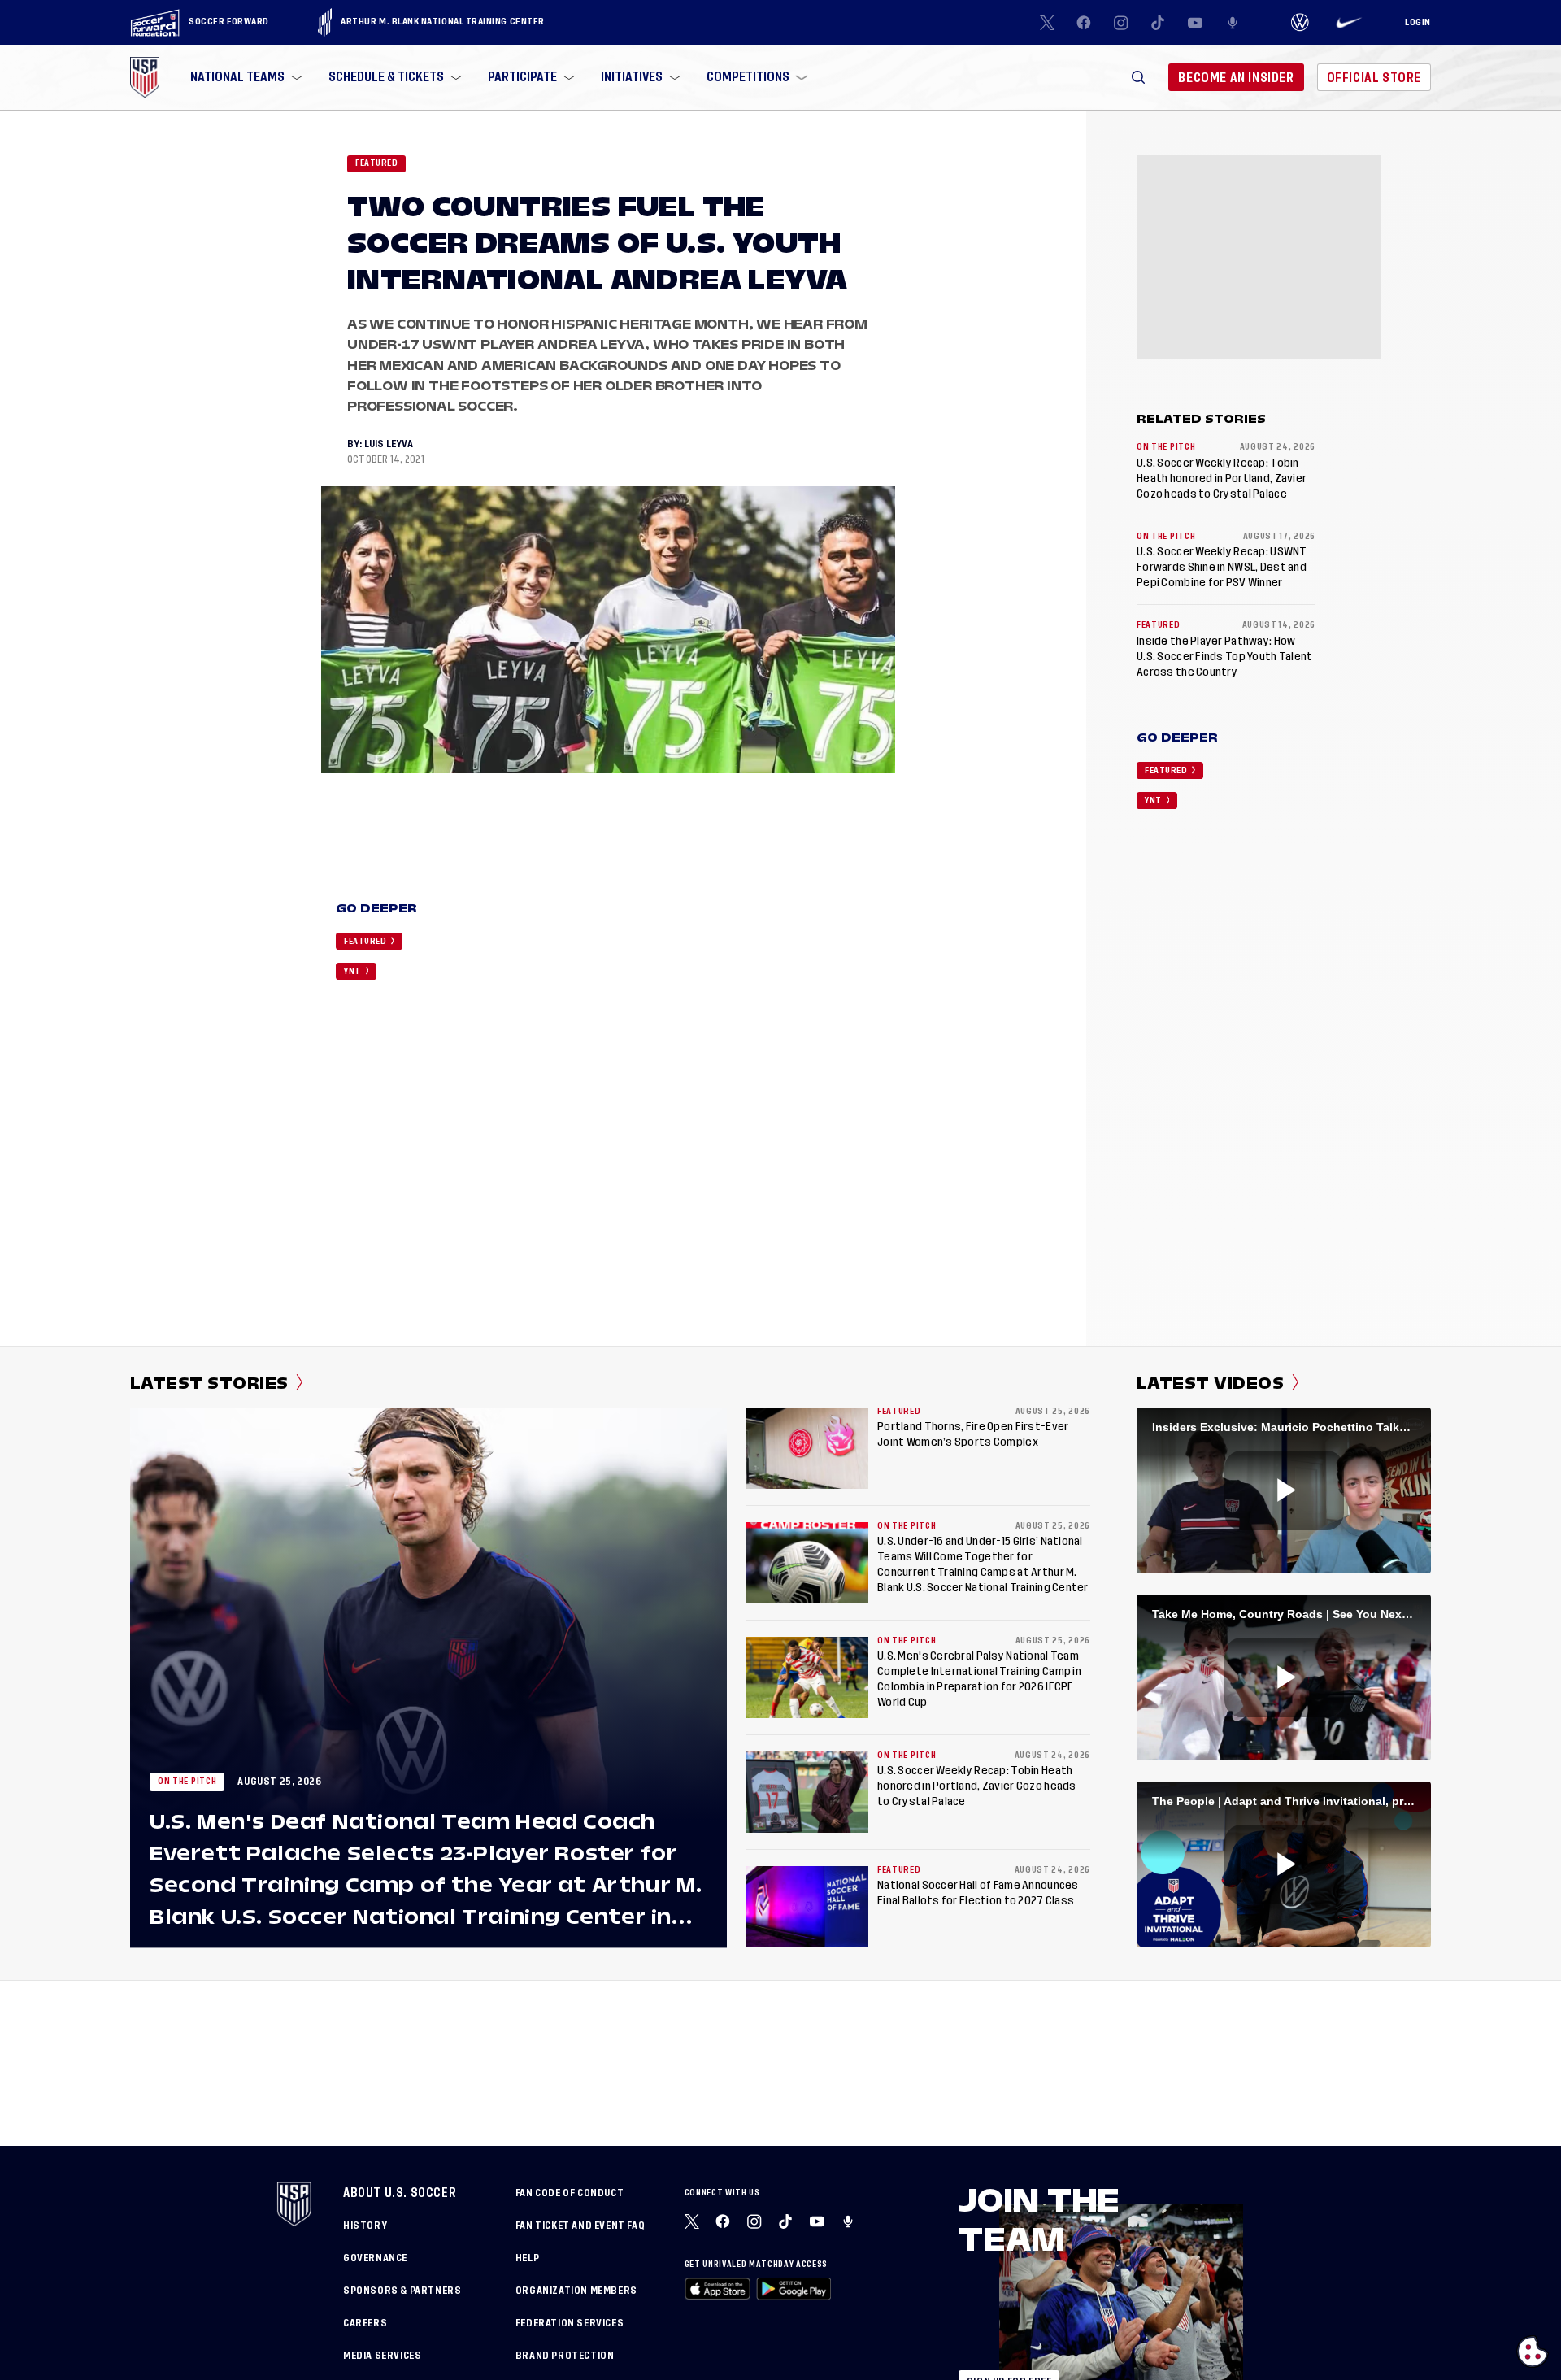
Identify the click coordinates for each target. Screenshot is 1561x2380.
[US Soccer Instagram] (1121, 23)
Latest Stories (209, 1383)
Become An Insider (1236, 78)
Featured (376, 163)
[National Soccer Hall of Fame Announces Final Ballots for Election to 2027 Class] (807, 1907)
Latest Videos (1210, 1383)
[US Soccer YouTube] (1195, 23)
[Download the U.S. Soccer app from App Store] (717, 2289)
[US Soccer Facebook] (1084, 23)
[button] (1138, 77)
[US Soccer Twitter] (1047, 23)
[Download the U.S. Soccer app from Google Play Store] (794, 2289)
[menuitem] (245, 77)
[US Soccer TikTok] (1159, 23)
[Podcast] (1233, 23)
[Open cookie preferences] (1533, 2352)
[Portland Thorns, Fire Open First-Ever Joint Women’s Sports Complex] (807, 1448)
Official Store (1374, 78)
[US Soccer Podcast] (850, 2221)
